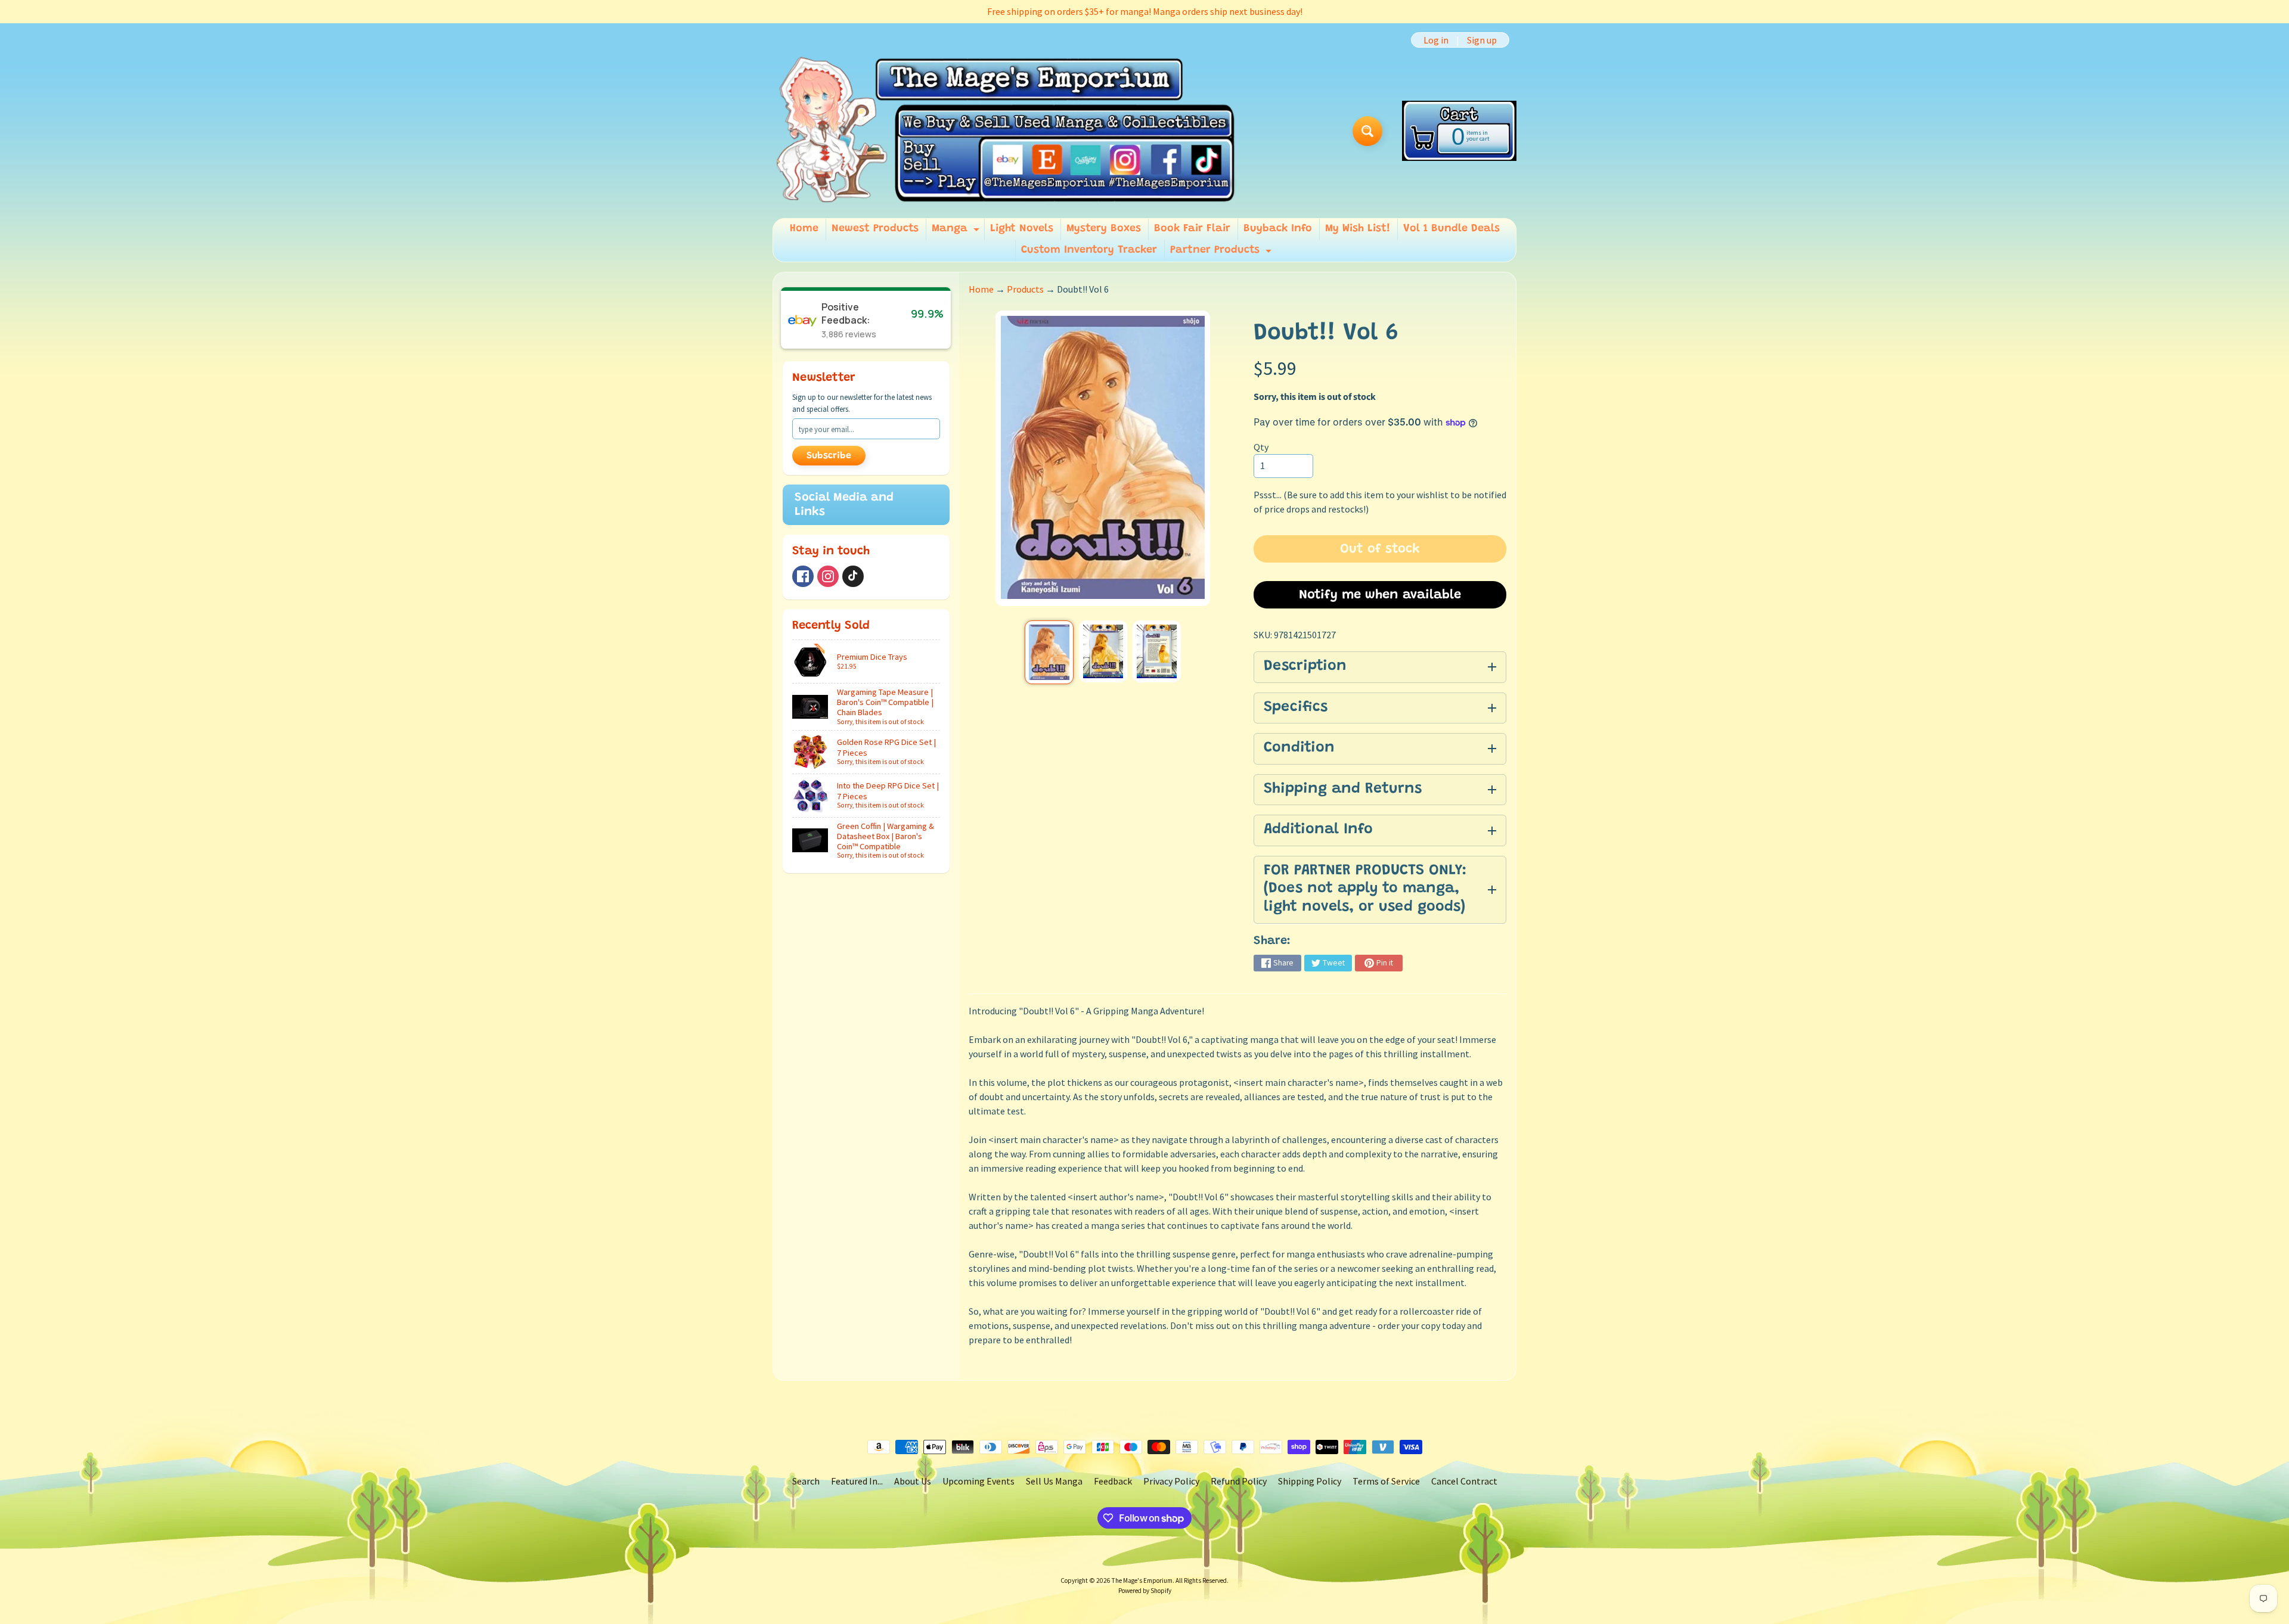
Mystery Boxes (1104, 229)
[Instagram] (828, 576)
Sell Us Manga (1054, 1481)
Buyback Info (1278, 229)
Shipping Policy (1310, 1481)
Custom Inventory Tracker (1089, 250)
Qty (1261, 447)
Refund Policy (1239, 1481)
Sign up (1482, 40)
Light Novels (1022, 229)
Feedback (1113, 1481)
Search (806, 1481)
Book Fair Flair (1192, 229)
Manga (957, 232)
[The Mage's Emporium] (1007, 131)
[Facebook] (803, 576)
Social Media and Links (844, 505)
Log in (1436, 40)
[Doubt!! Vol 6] (1049, 652)
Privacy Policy (1171, 1481)
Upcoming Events (978, 1481)
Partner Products (1222, 253)
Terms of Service (1386, 1481)
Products (1025, 289)
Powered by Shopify (1145, 1591)
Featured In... (857, 1481)
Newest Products (875, 229)
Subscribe (829, 456)
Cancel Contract (1464, 1481)
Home (804, 229)
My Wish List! (1358, 229)
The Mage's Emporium (1142, 1580)
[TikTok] (853, 576)
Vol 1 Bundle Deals (1451, 229)
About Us (913, 1481)
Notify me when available (1380, 595)
